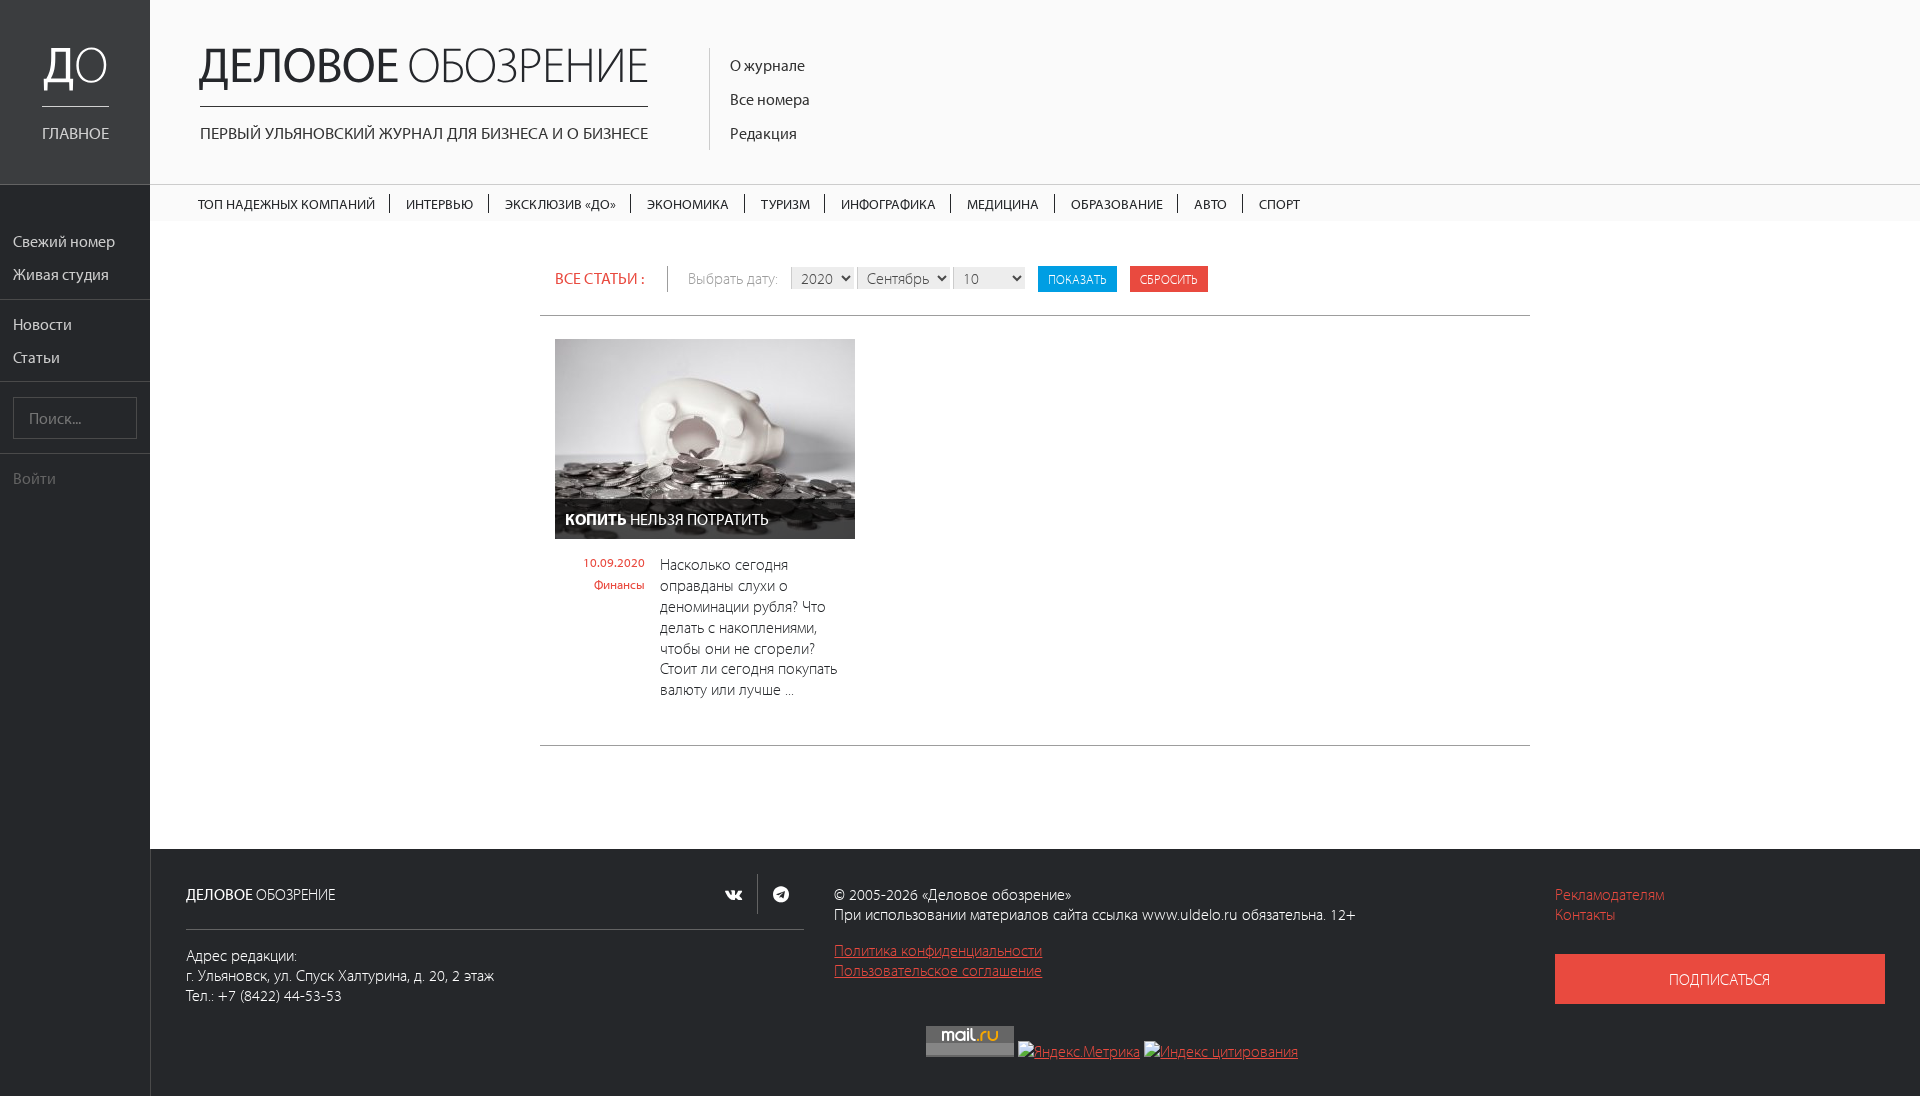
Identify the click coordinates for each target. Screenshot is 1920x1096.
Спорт (1279, 203)
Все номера (770, 99)
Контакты (1585, 914)
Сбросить (1169, 279)
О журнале (767, 65)
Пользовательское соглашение (938, 970)
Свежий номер (64, 241)
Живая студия (61, 274)
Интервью (439, 203)
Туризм (785, 203)
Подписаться (1719, 979)
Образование (1117, 203)
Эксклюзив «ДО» (560, 203)
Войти (34, 478)
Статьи (36, 357)
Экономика (688, 203)
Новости (42, 324)
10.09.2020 (614, 562)
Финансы (619, 584)
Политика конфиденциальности (938, 950)
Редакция (763, 133)
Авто (1210, 203)
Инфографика (888, 203)
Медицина (1003, 203)
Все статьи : (599, 278)
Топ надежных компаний (286, 203)
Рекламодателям (1609, 894)
